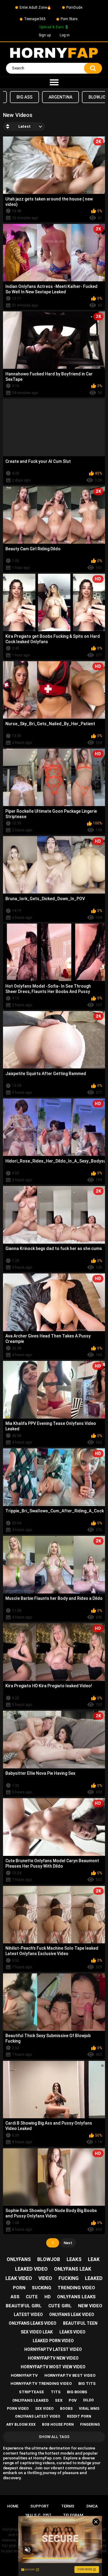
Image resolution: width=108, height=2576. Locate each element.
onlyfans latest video (38, 2416)
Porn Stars (69, 19)
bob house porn (58, 2425)
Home (13, 2506)
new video (90, 2306)
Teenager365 (35, 19)
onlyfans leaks (76, 2297)
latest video (28, 2315)
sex (59, 2400)
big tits (87, 2383)
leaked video (31, 2269)
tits (56, 2392)
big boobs (77, 2392)
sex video (44, 2409)
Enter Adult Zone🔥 (35, 8)
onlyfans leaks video (33, 2323)
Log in (65, 35)
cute (32, 2297)
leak (94, 2259)
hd (48, 2297)
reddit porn (79, 2416)
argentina (60, 97)
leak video (19, 2278)
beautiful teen (80, 2323)
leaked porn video (53, 2341)
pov (73, 2400)
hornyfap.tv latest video (53, 2349)
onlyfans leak (73, 2269)
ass (15, 2297)
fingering (90, 2425)
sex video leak (37, 2332)
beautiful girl (24, 2306)
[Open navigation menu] (54, 83)
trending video (76, 2288)
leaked (94, 2278)
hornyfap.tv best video (70, 2375)
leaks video (72, 2332)
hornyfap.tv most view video (53, 2367)
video (45, 2278)
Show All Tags (54, 2437)
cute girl (60, 2306)
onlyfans (19, 2259)
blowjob (49, 2259)
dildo (88, 2400)
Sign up (45, 35)
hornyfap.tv (24, 2375)
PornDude (74, 8)
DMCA (92, 2506)
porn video (18, 2409)
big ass (24, 97)
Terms (68, 2506)
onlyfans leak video (72, 2315)
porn (19, 2288)
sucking (42, 2288)
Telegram (73, 2515)
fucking (69, 2278)
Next (68, 2243)
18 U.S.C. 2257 (38, 2515)
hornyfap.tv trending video (41, 2383)
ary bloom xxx (21, 2425)
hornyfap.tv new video (53, 2358)
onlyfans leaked (30, 2400)
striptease (31, 2392)
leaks (74, 2259)
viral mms (89, 2409)
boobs (66, 2409)
